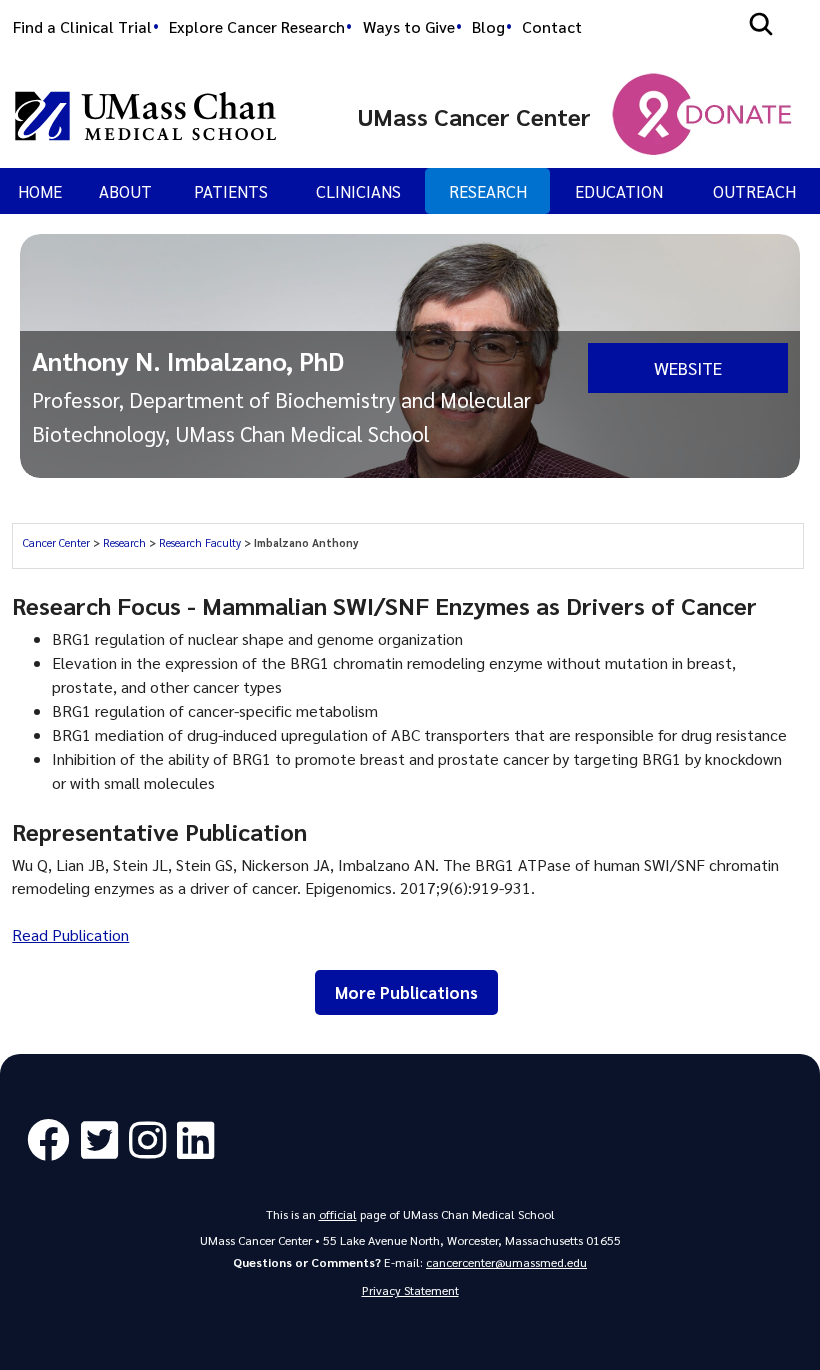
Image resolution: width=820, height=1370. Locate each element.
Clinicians (358, 191)
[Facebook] (54, 1140)
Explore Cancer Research (257, 26)
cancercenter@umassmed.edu (506, 1262)
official (338, 1214)
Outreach (754, 191)
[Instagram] (153, 1140)
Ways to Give (409, 26)
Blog (488, 26)
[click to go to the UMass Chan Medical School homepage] (145, 116)
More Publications (406, 992)
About (125, 191)
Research (488, 191)
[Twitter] (105, 1140)
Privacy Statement (410, 1290)
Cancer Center (58, 542)
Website (688, 367)
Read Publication (70, 934)
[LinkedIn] (201, 1140)
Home (40, 191)
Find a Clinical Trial (82, 26)
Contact (552, 26)
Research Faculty (201, 542)
